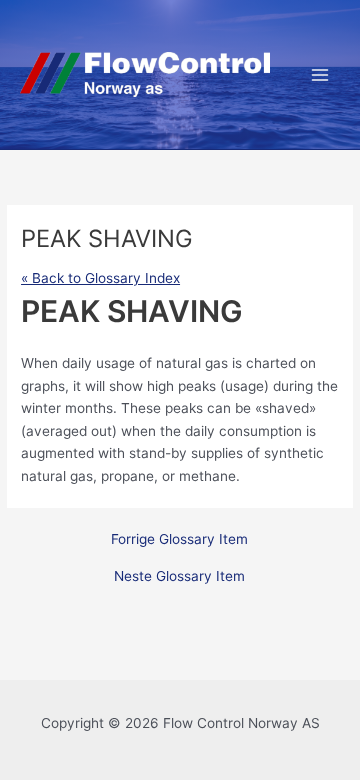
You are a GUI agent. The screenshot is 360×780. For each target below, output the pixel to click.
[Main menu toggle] (320, 74)
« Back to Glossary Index (100, 278)
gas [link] (216, 363)
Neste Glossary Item (179, 577)
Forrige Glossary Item (179, 540)
